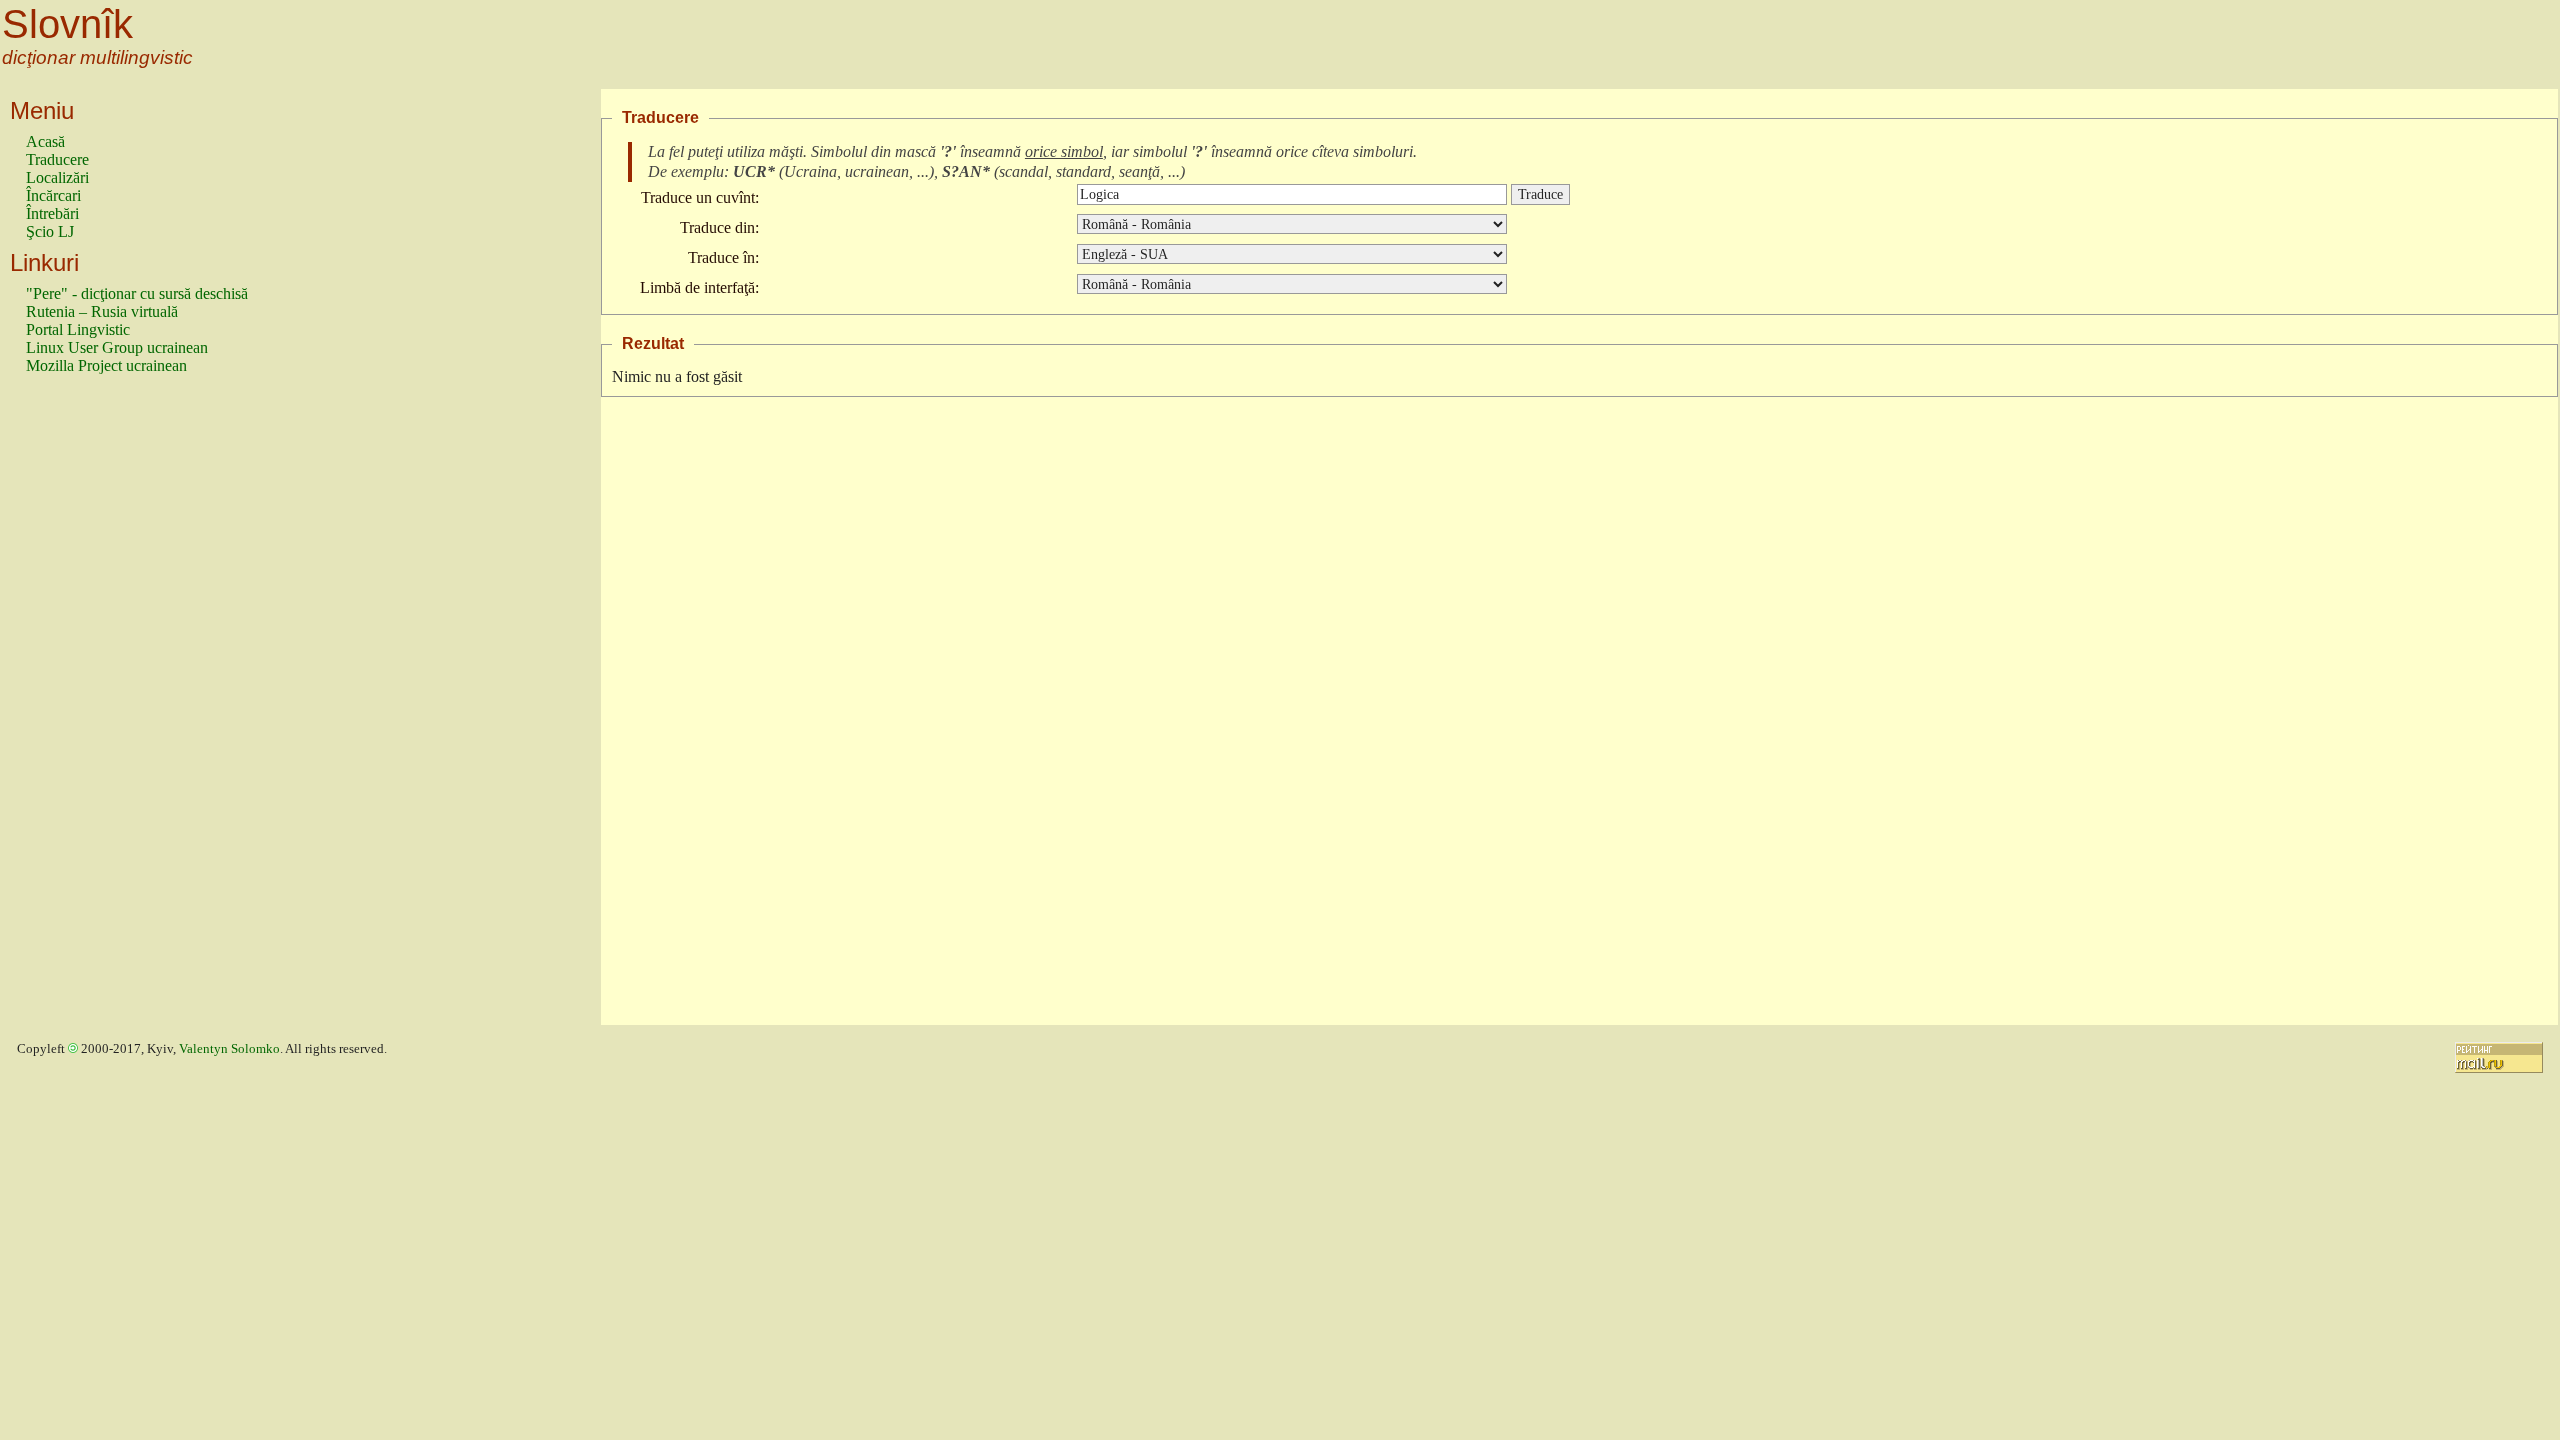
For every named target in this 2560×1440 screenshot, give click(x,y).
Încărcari (53, 195)
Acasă (45, 141)
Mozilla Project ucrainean (106, 365)
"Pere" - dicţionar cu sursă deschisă (137, 293)
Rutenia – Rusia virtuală (102, 311)
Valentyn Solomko (229, 1049)
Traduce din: (719, 227)
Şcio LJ (50, 231)
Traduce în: (723, 257)
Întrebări (52, 213)
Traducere (57, 159)
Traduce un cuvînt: (700, 197)
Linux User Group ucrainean (117, 347)
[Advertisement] (106, 709)
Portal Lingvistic (78, 329)
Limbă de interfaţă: (699, 287)
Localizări (57, 177)
